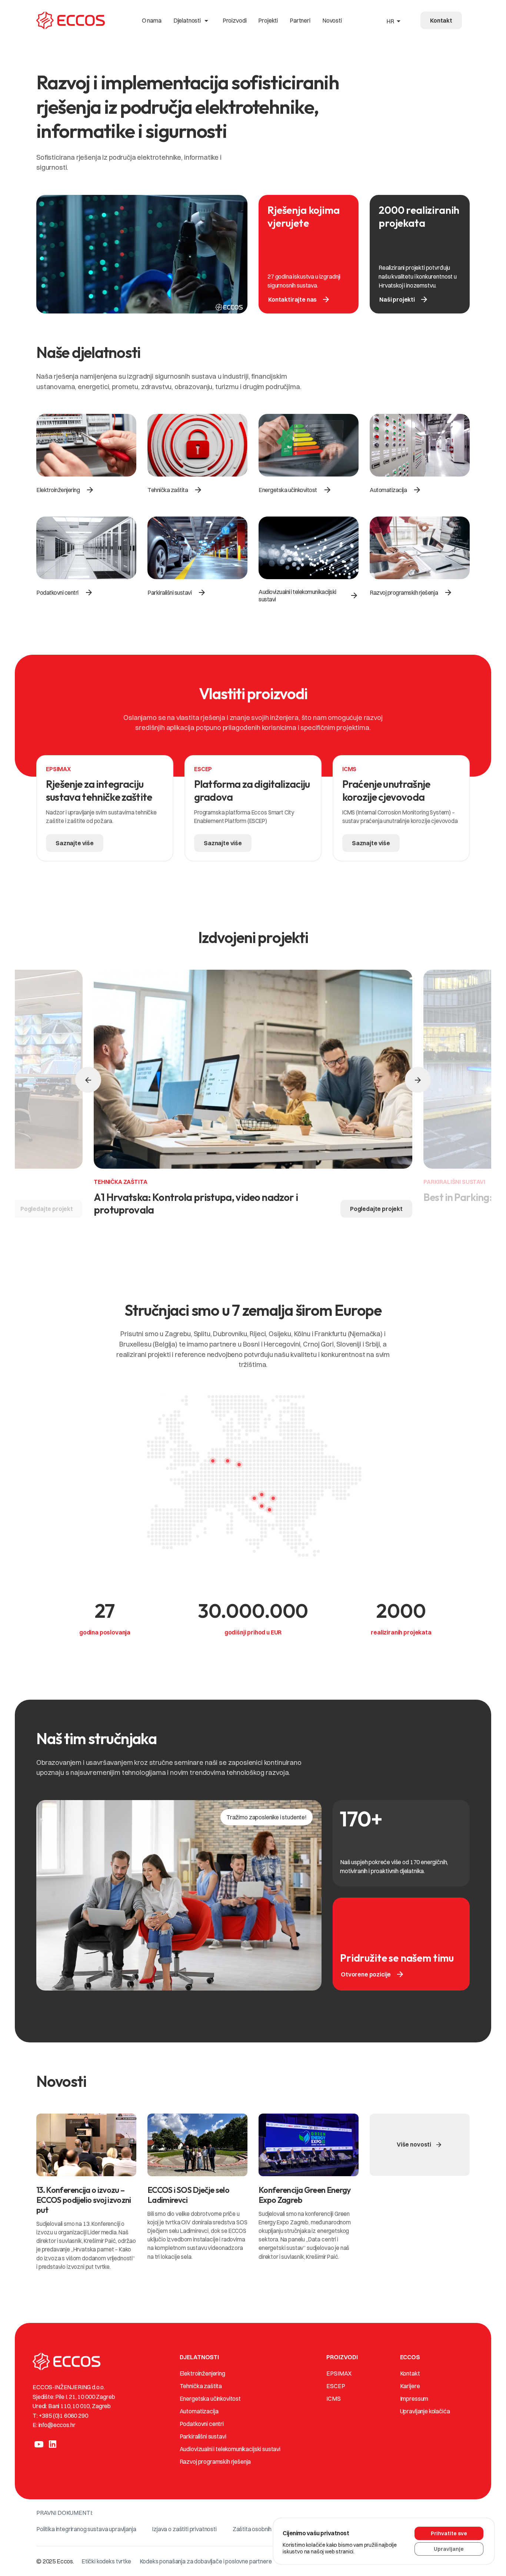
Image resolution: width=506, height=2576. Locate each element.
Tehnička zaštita (201, 2386)
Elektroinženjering (202, 2373)
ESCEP (336, 2386)
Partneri (300, 20)
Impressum (414, 2399)
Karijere (410, 2386)
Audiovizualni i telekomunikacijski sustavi (230, 2449)
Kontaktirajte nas (299, 299)
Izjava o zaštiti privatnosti (184, 2529)
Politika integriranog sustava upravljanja (86, 2529)
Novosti (332, 20)
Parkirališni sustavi (203, 2436)
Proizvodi (235, 20)
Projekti (268, 20)
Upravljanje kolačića (425, 2411)
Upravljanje (449, 2549)
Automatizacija (199, 2411)
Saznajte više (75, 843)
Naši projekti (404, 299)
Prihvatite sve (449, 2533)
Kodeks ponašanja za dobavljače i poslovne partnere (206, 2561)
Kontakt (410, 2373)
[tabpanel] (105, 812)
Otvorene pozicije (373, 1974)
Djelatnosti (192, 20)
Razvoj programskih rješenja (215, 2462)
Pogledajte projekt (47, 1209)
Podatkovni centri (202, 2424)
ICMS (333, 2399)
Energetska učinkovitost (210, 2399)
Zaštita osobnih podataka (265, 2529)
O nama (152, 20)
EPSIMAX (339, 2373)
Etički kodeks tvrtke (106, 2561)
